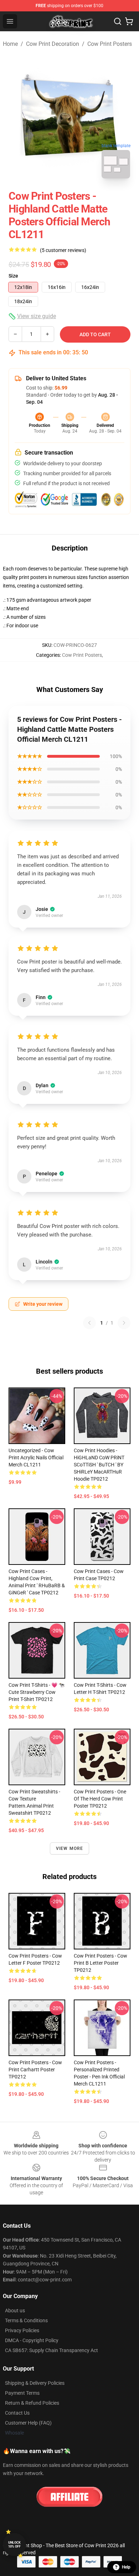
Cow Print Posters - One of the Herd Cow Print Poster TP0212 (100, 1799)
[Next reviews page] (124, 1323)
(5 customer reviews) (63, 250)
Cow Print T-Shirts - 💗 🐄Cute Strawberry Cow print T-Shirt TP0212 (37, 1692)
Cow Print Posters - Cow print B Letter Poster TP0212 (101, 1963)
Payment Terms (22, 2393)
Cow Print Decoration (53, 44)
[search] (118, 21)
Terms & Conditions (26, 2320)
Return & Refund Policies (32, 2403)
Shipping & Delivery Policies (35, 2383)
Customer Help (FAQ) (28, 2423)
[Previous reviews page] (89, 1323)
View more (70, 1848)
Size (13, 276)
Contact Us (17, 2413)
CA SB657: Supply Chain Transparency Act (52, 2350)
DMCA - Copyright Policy (32, 2340)
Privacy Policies (22, 2330)
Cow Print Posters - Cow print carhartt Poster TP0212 (35, 2070)
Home (10, 44)
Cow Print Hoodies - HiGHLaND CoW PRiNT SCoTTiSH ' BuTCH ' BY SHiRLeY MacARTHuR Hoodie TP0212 (99, 1465)
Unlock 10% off (14, 2545)
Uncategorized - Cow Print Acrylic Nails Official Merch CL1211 (36, 1458)
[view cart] (129, 21)
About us (15, 2311)
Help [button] (126, 2567)
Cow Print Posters (110, 44)
